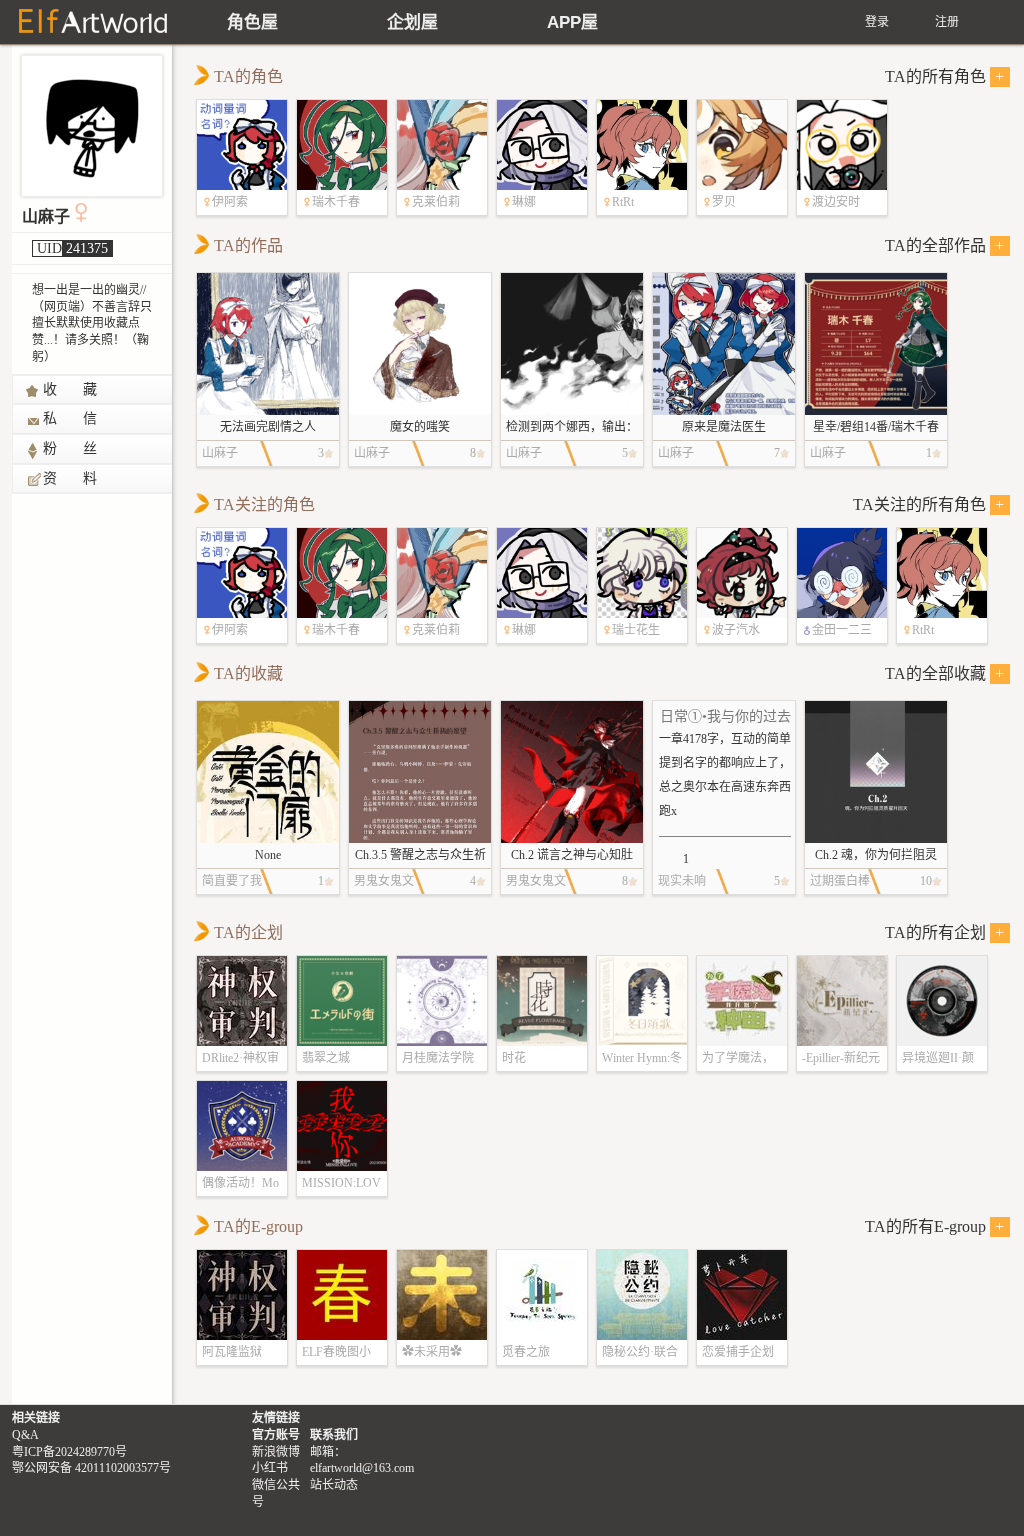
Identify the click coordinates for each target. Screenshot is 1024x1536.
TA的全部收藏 (945, 673)
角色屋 (252, 22)
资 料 (71, 478)
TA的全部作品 (945, 245)
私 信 (71, 418)
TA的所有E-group (935, 1226)
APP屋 (572, 22)
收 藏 (71, 389)
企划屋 (412, 22)
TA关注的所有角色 (929, 504)
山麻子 (46, 216)
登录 (877, 22)
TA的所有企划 (945, 932)
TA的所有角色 (945, 76)
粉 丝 (71, 448)
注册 (947, 22)
